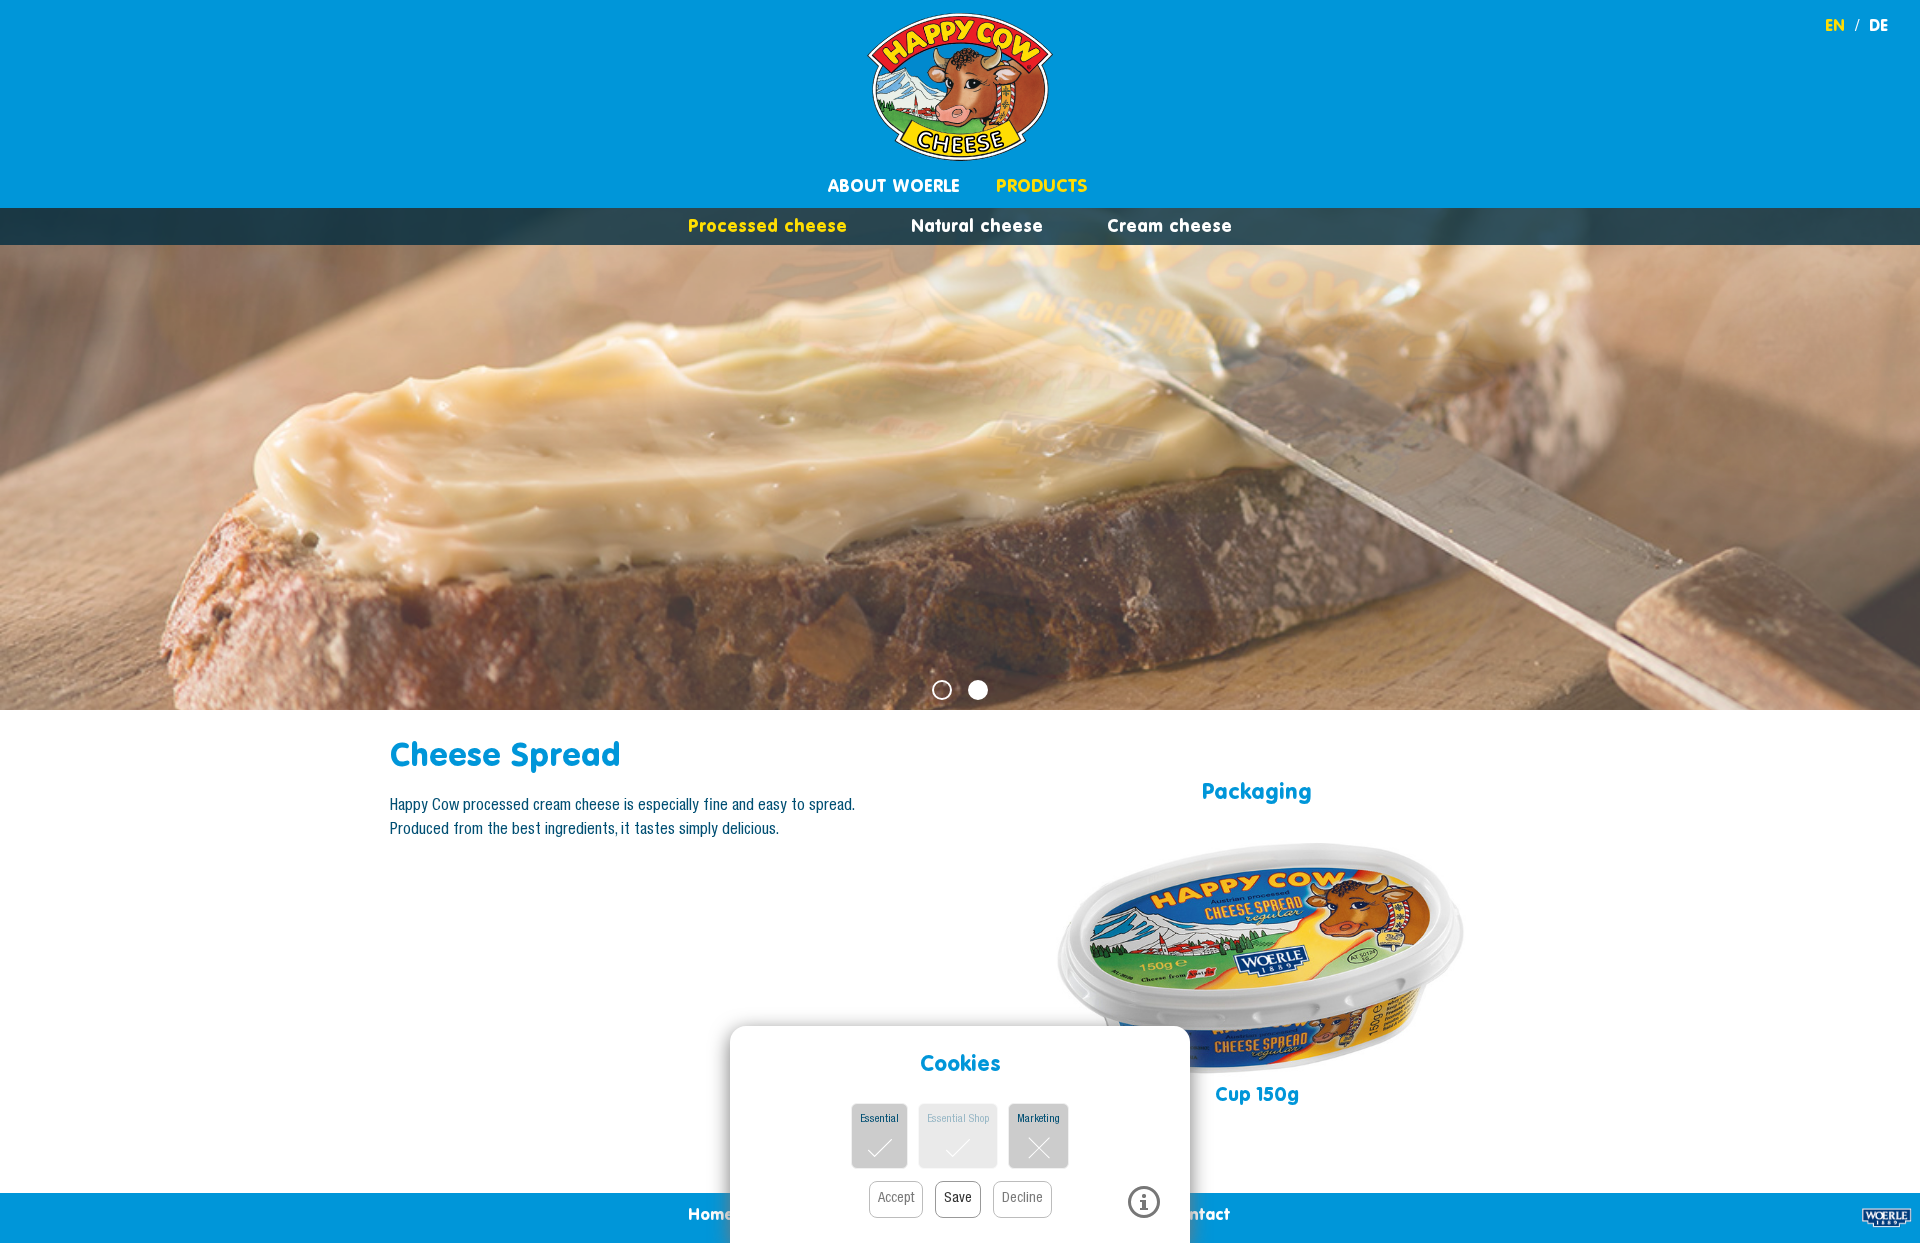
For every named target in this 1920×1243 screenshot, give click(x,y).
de (1878, 25)
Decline (1022, 1199)
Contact (1199, 1214)
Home (711, 1214)
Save (958, 1199)
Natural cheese (977, 225)
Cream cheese (1169, 225)
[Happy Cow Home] (960, 87)
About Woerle (894, 185)
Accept (896, 1199)
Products (1041, 185)
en (1835, 25)
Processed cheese (767, 225)
